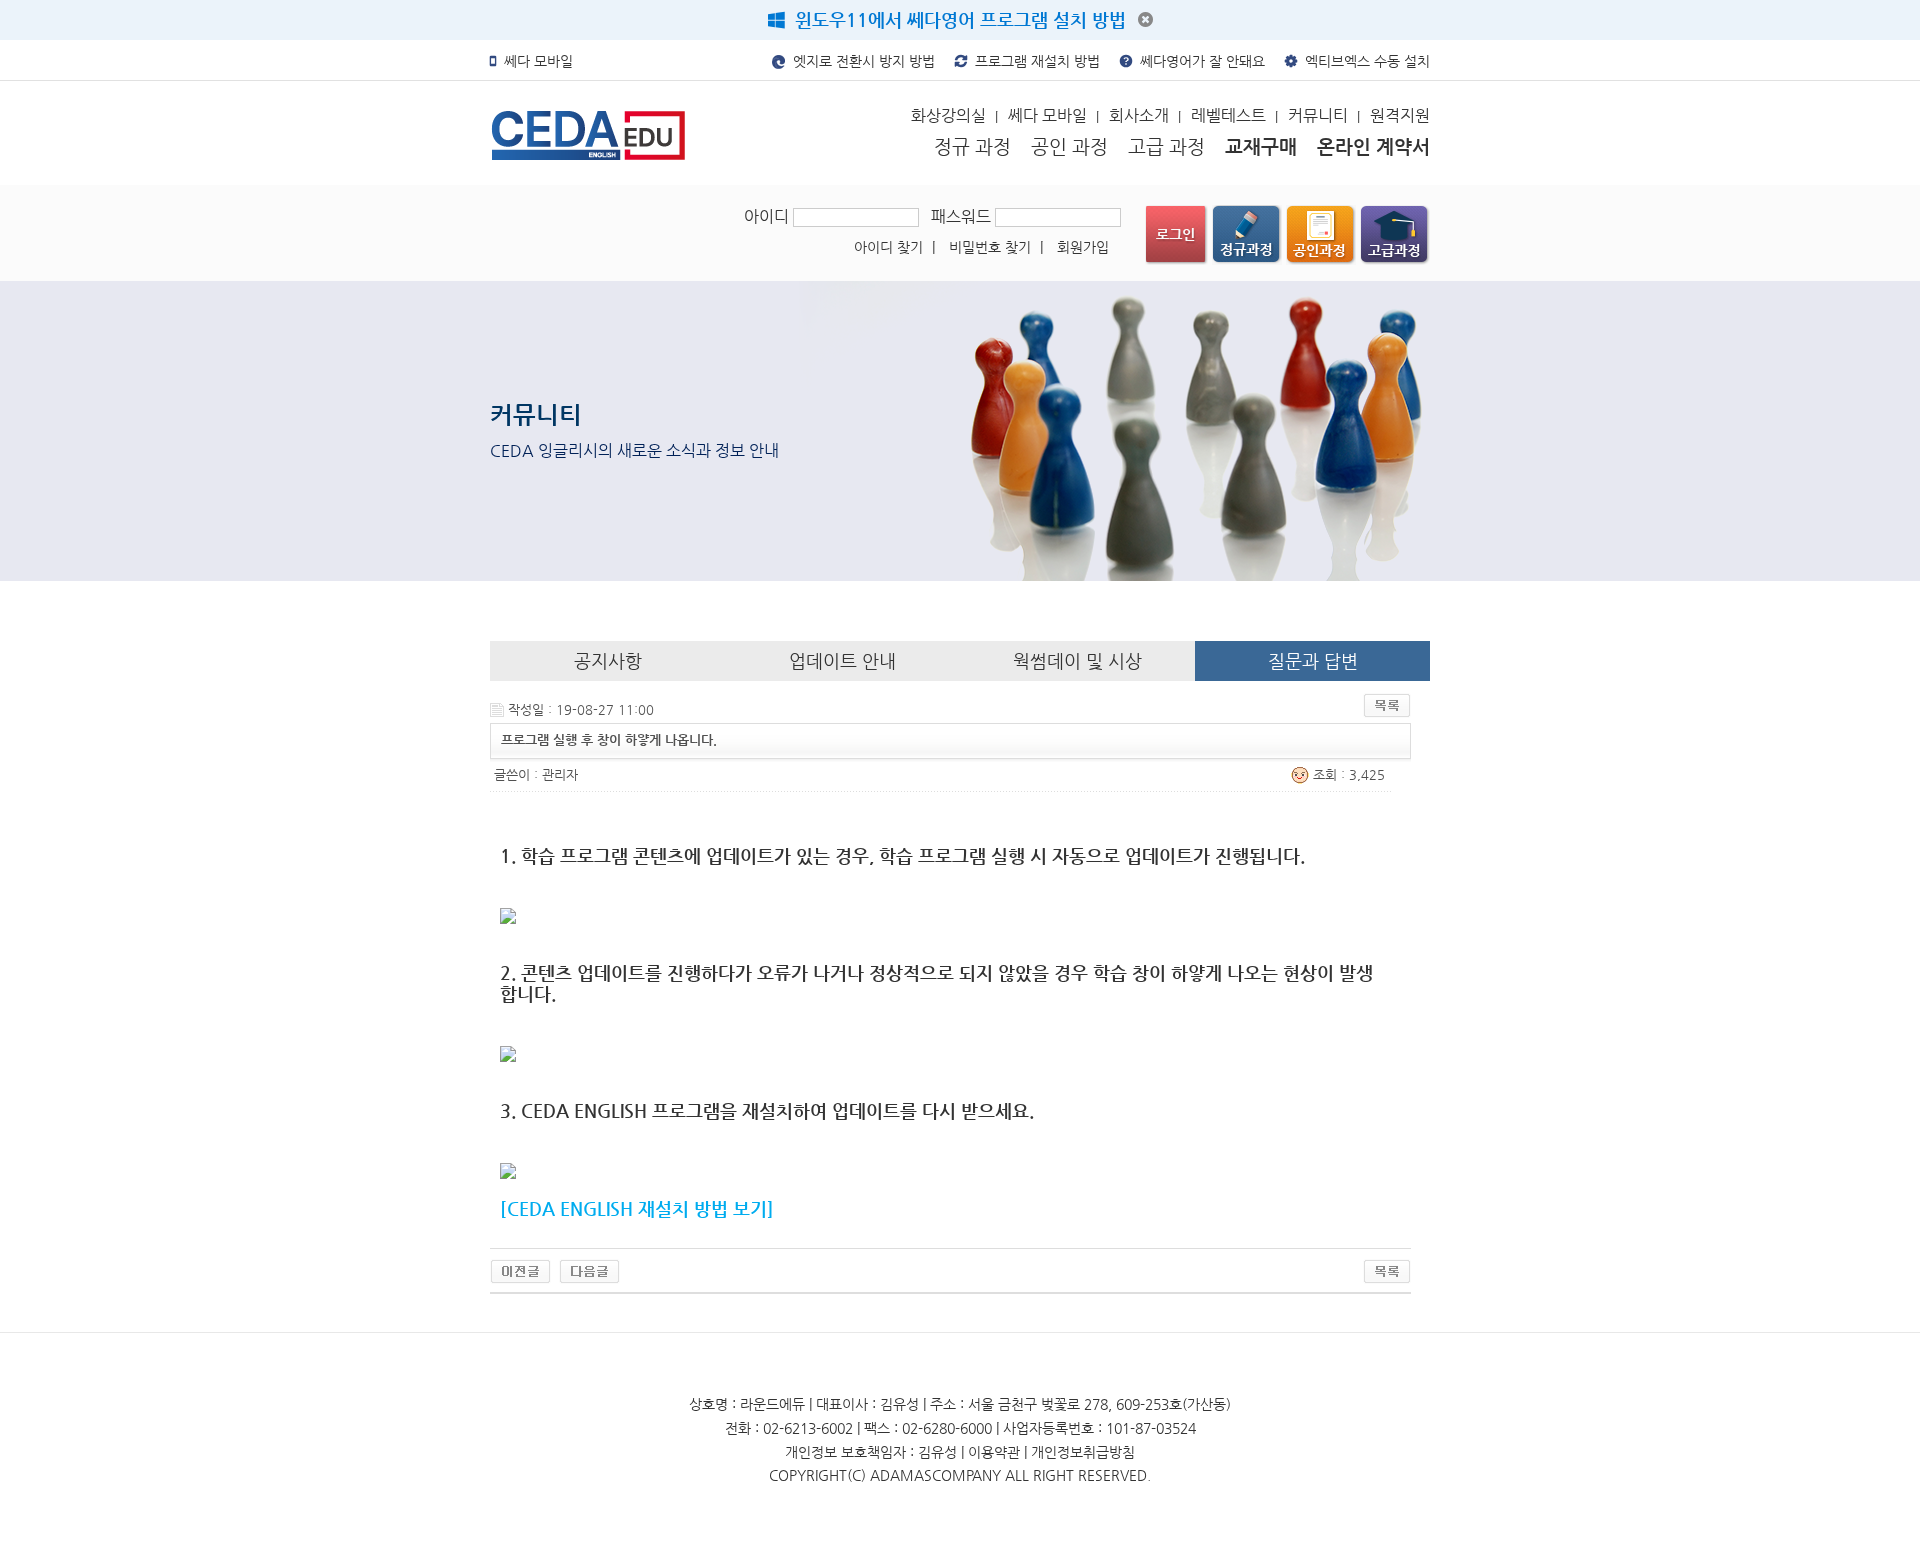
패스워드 (963, 216)
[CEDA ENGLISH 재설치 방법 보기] (637, 1208)
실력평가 (1321, 235)
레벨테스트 (1234, 115)
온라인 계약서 (1373, 146)
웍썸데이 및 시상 (1077, 660)
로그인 (1176, 235)
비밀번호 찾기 (996, 247)
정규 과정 (972, 146)
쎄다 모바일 (534, 61)
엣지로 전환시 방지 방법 (860, 61)
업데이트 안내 (842, 660)
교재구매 (1261, 146)
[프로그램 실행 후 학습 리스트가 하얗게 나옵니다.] (589, 1270)
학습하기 (1247, 235)
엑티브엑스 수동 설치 (1363, 61)
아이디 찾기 (894, 247)
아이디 (768, 216)
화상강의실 (954, 115)
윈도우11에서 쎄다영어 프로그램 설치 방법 (955, 19)
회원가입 (1083, 247)
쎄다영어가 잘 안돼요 (1198, 61)
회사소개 (1145, 115)
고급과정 (1395, 235)
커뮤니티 (1324, 115)
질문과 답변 (1313, 660)
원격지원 (1400, 115)
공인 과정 (1069, 146)
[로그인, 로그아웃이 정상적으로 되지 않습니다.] (520, 1270)
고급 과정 (1166, 146)
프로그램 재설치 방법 (1033, 61)
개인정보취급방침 (1083, 1452)
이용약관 (994, 1452)
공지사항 (608, 660)
